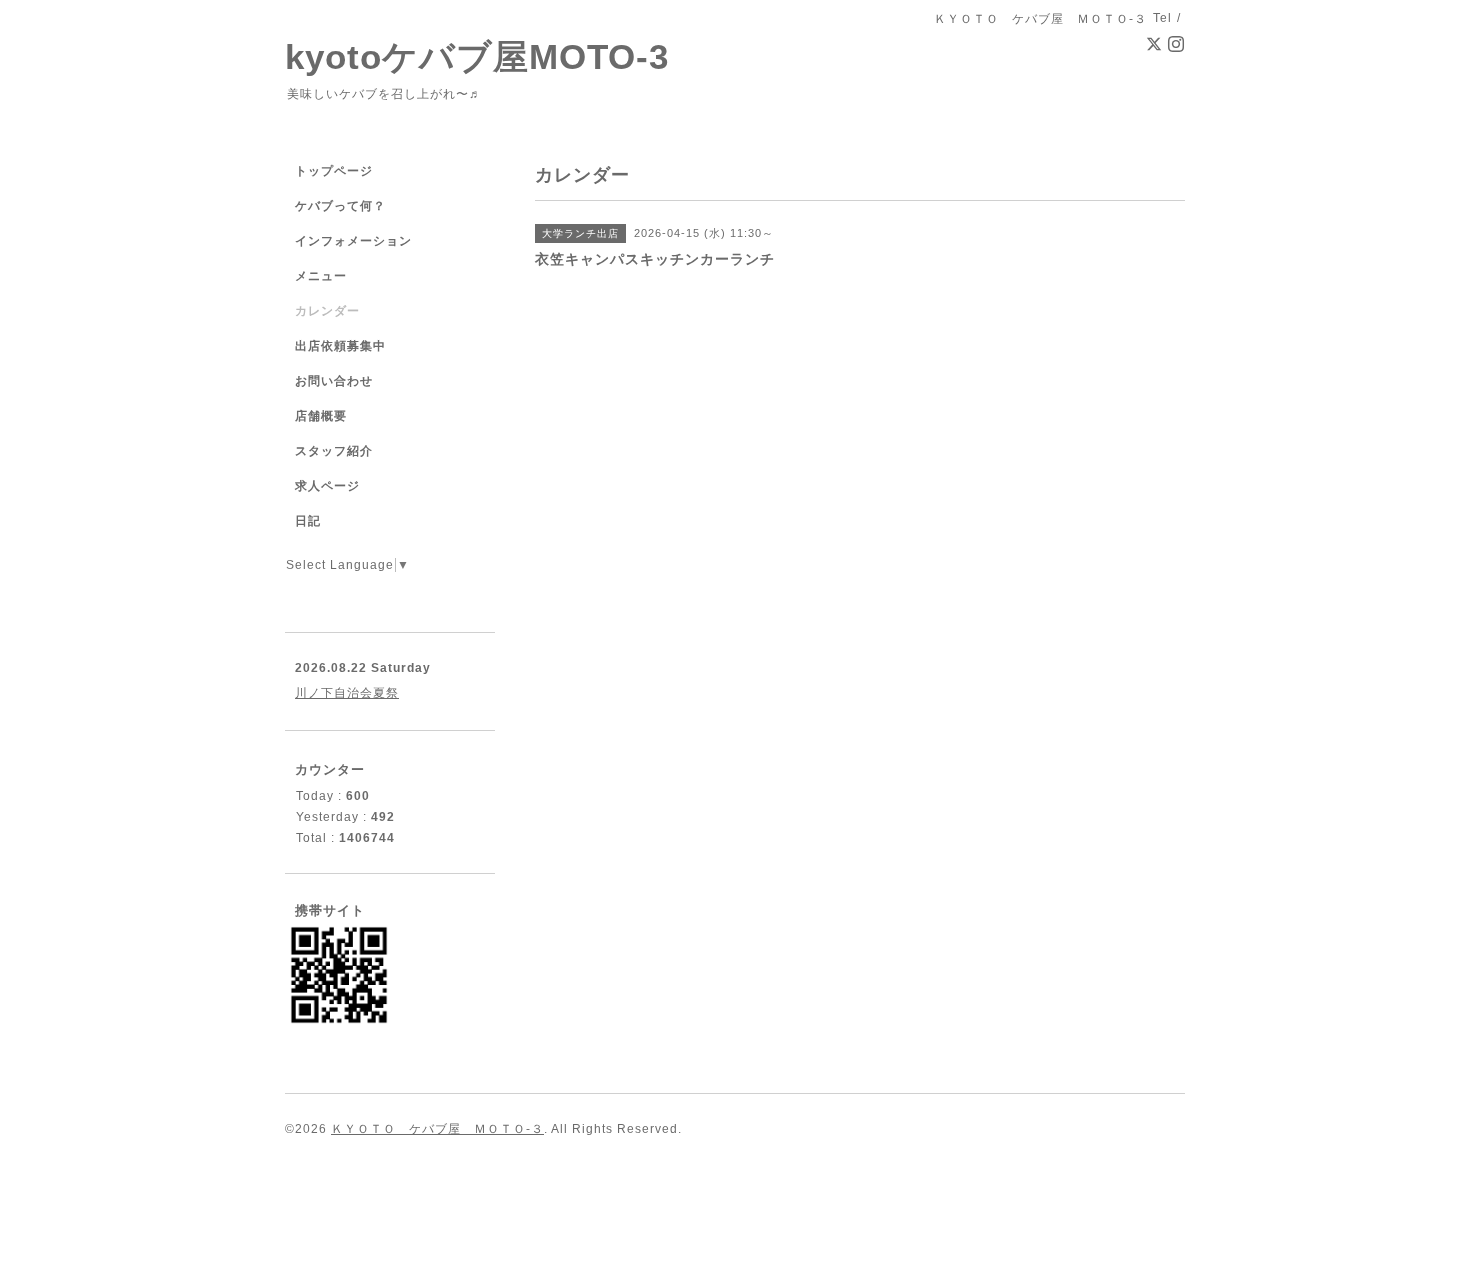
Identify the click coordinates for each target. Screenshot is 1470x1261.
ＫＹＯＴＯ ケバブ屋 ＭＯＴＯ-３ (437, 1129)
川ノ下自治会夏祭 (347, 693)
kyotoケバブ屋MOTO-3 (477, 56)
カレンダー (327, 311)
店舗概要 (321, 416)
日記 (308, 521)
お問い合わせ (334, 381)
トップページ (334, 171)
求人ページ (327, 486)
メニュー (321, 276)
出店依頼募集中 (340, 346)
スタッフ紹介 (334, 451)
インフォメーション (353, 241)
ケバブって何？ (340, 206)
